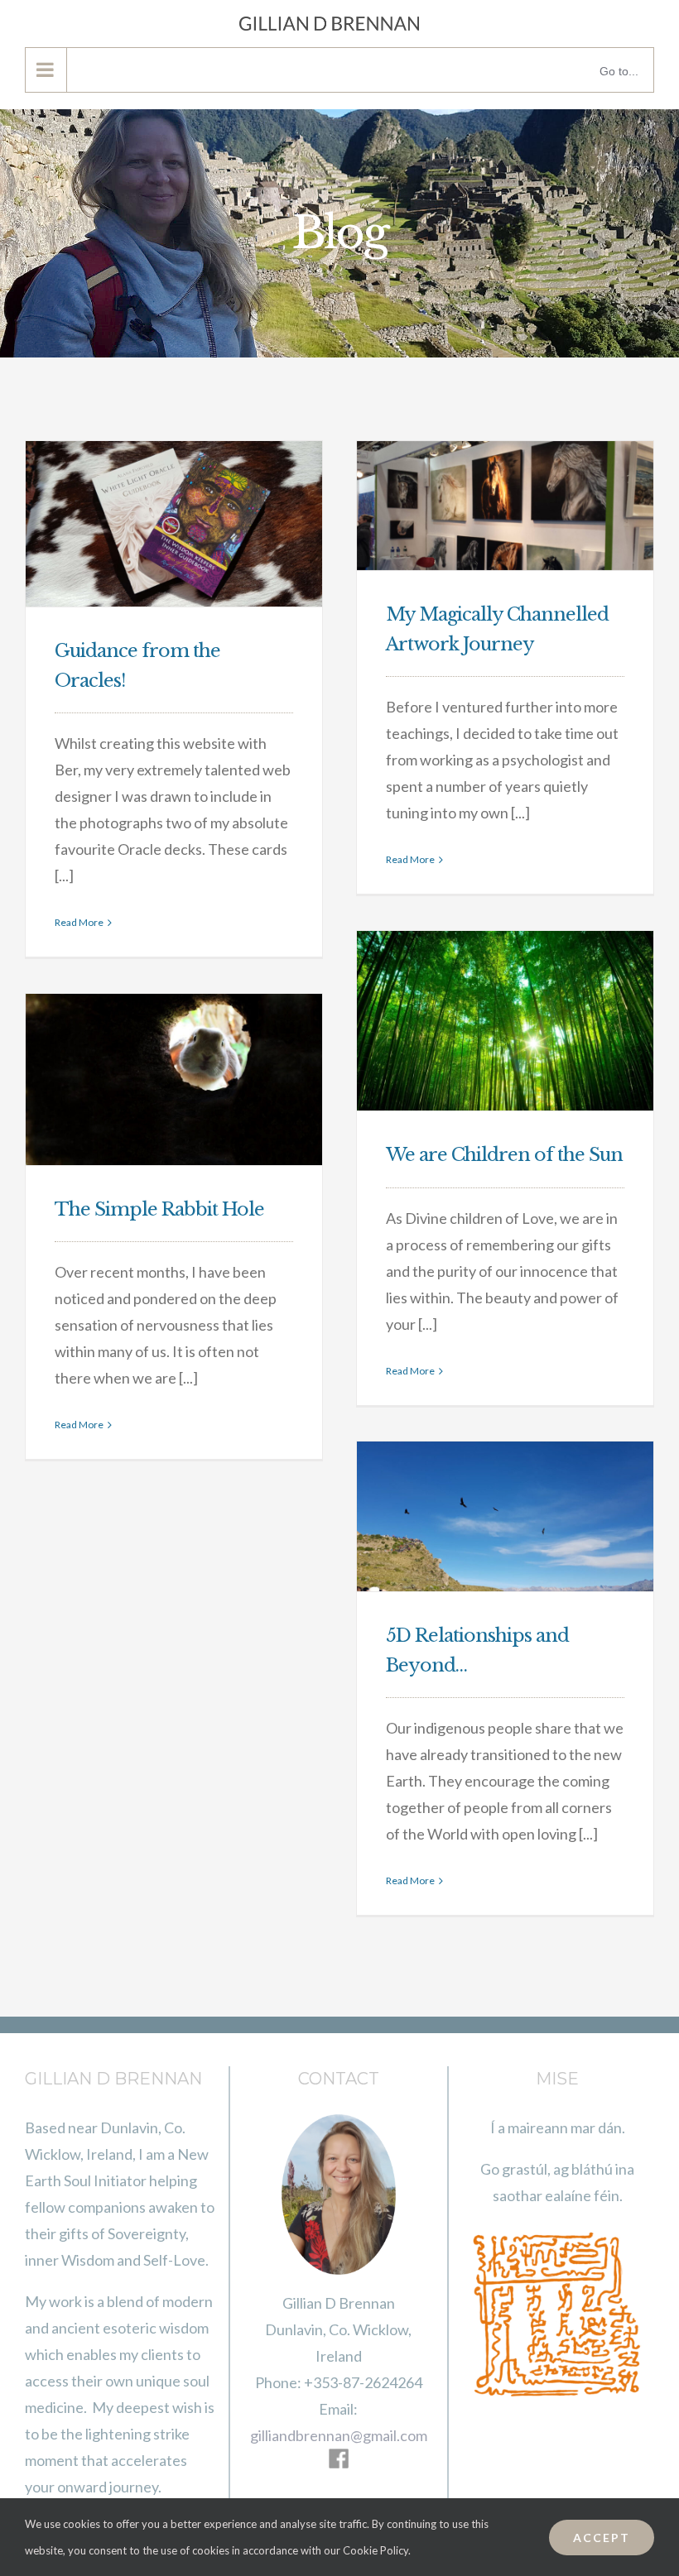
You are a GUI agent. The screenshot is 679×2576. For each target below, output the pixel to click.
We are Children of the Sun (504, 1155)
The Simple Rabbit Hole (159, 1209)
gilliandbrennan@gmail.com (339, 2435)
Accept (602, 2538)
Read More (79, 922)
